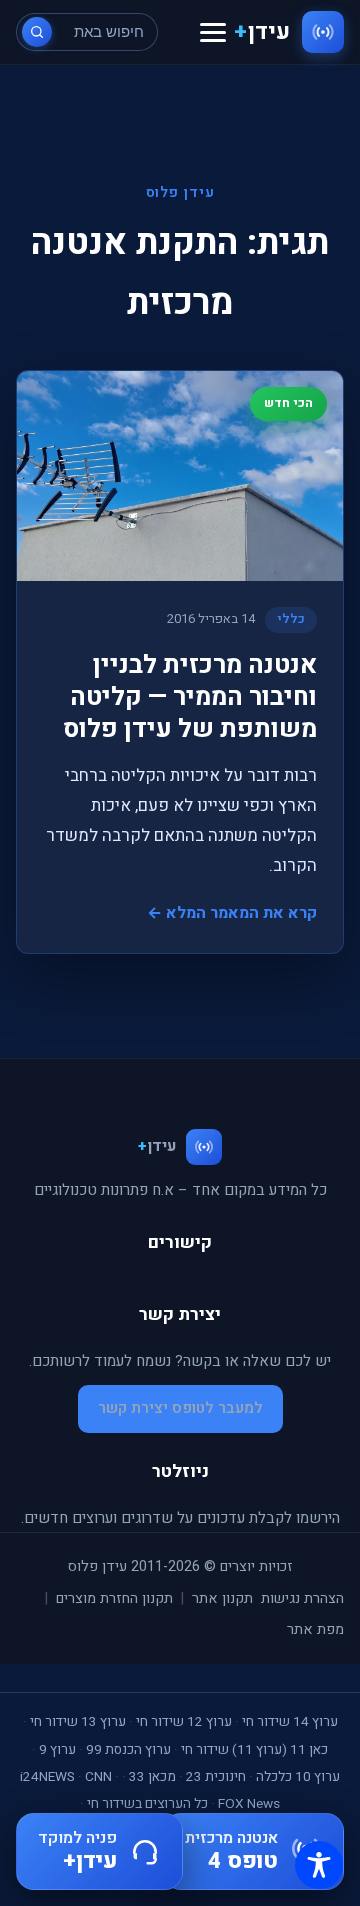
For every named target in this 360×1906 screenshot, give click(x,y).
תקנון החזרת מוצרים (114, 1598)
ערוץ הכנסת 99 (128, 1750)
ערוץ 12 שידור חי (184, 1722)
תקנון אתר (222, 1598)
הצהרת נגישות (302, 1598)
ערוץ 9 (57, 1750)
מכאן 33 (152, 1777)
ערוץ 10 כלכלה (298, 1777)
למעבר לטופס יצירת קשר (180, 1408)
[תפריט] (213, 32)
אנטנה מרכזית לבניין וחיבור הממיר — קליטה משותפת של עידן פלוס (190, 697)
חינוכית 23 (216, 1777)
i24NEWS (47, 1777)
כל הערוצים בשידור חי (147, 1804)
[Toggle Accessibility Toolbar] (319, 1865)
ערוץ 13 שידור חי (78, 1722)
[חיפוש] (37, 32)
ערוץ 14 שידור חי (290, 1722)
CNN (98, 1777)
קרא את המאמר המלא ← (232, 913)
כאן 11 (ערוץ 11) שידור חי (254, 1750)
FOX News (249, 1804)
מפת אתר (315, 1629)
